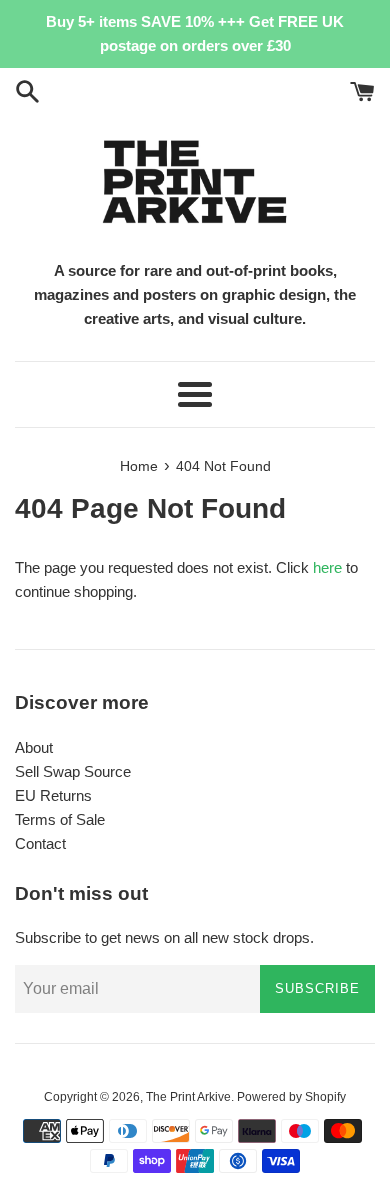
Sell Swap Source (73, 771)
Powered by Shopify (291, 1097)
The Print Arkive (188, 1097)
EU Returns (53, 795)
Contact (40, 843)
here (327, 567)
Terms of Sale (60, 819)
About (34, 747)
